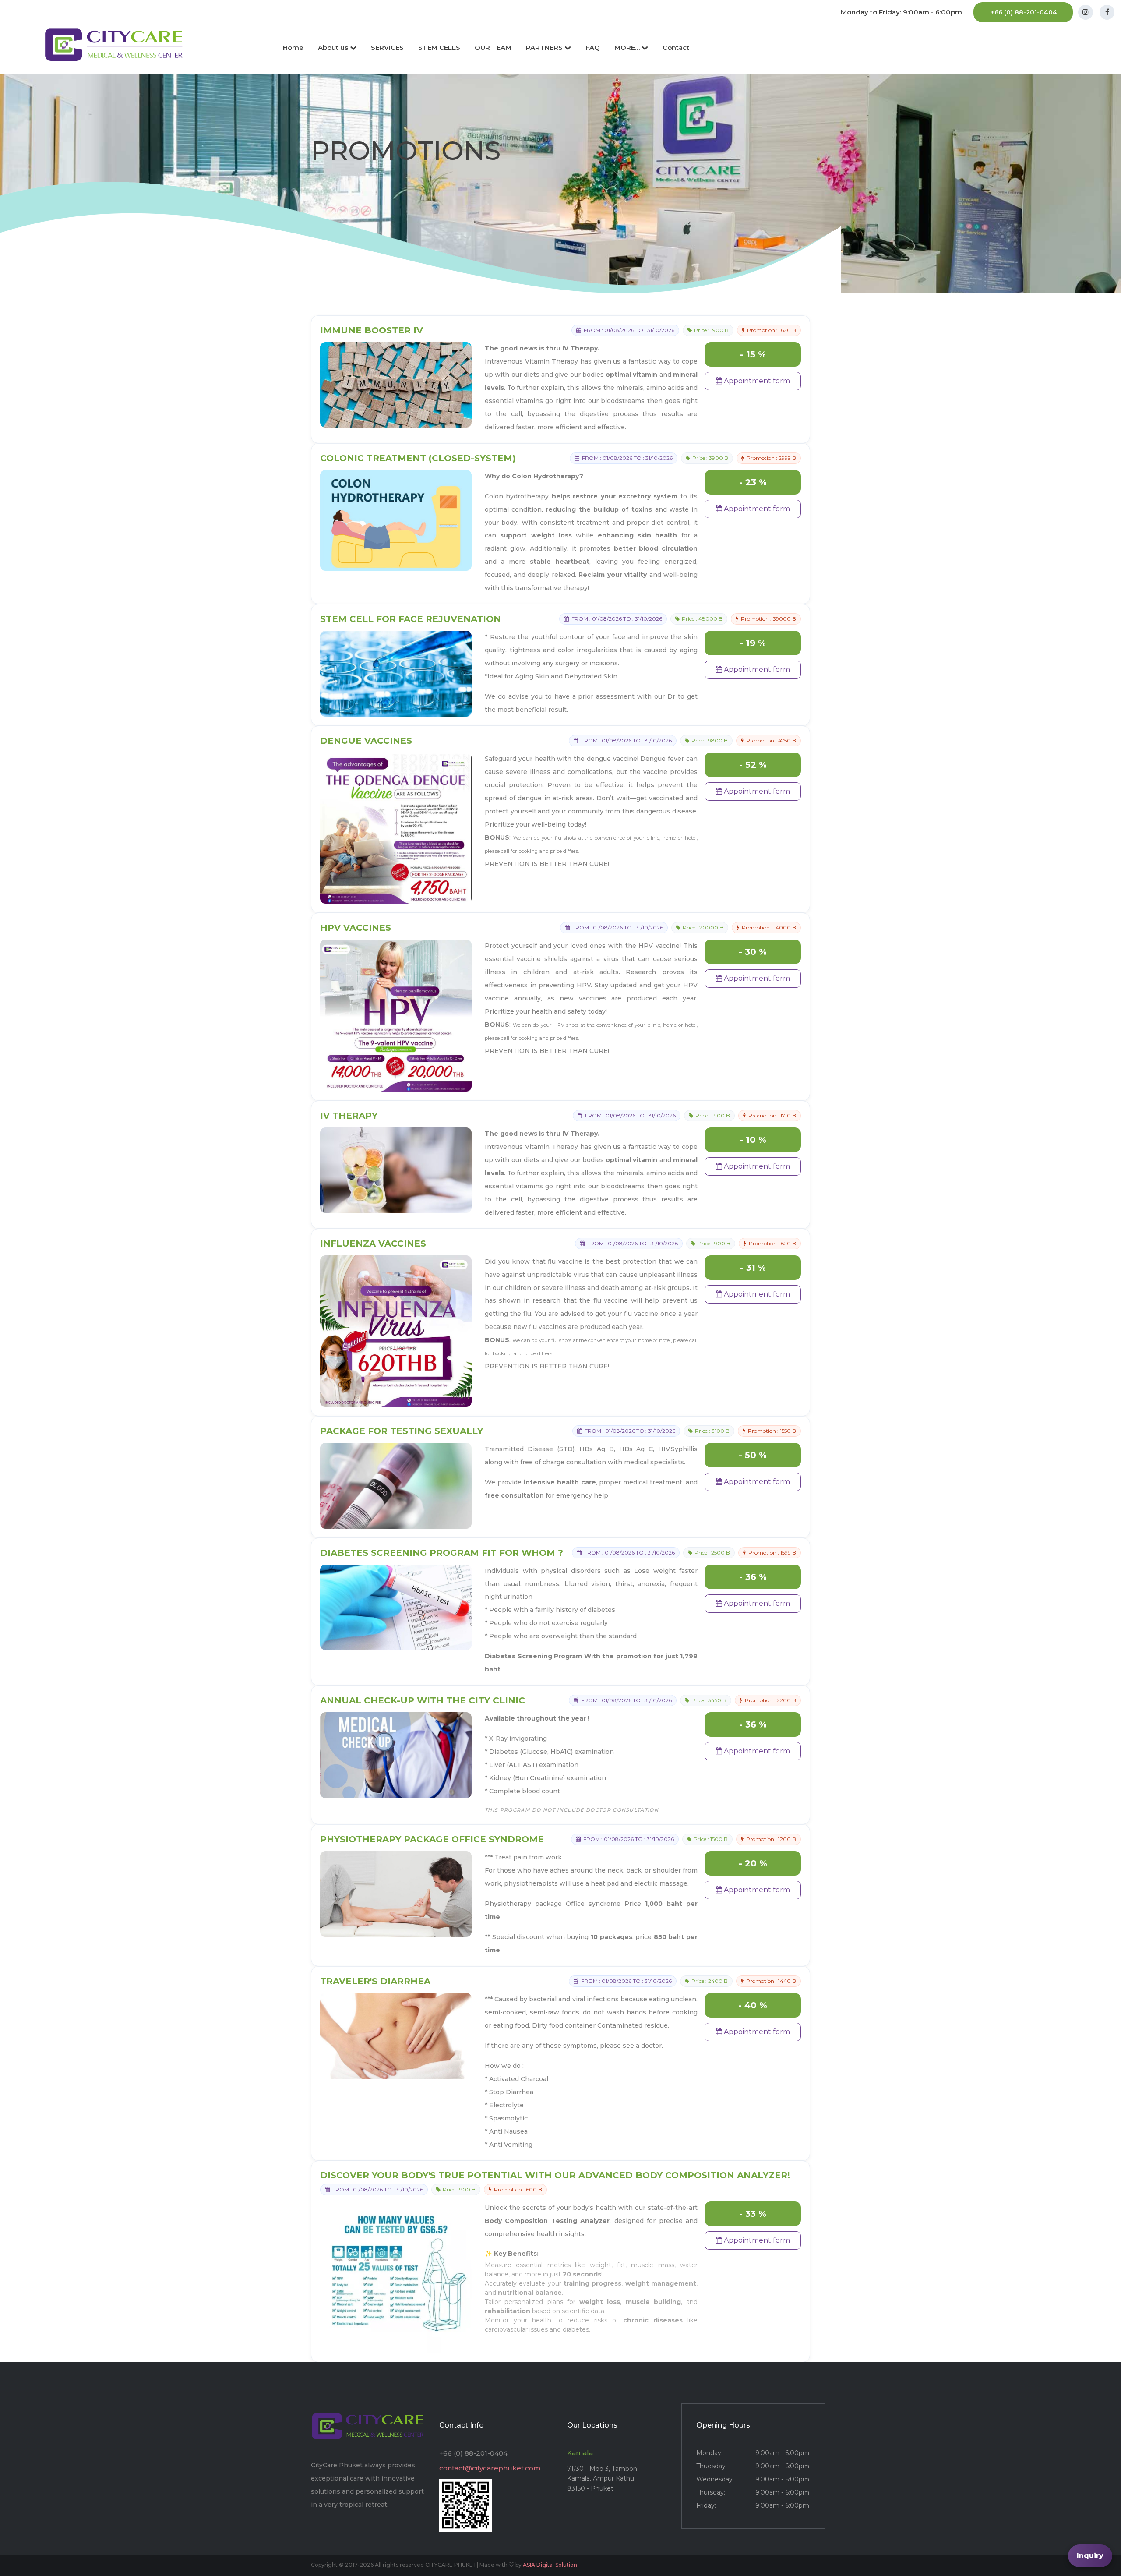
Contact (676, 48)
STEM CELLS (439, 48)
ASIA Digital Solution (550, 2565)
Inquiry (1090, 2556)
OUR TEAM (493, 48)
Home (293, 48)
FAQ (593, 48)
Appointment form (756, 381)
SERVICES (387, 48)
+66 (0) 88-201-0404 (1024, 12)
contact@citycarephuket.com (490, 2468)
